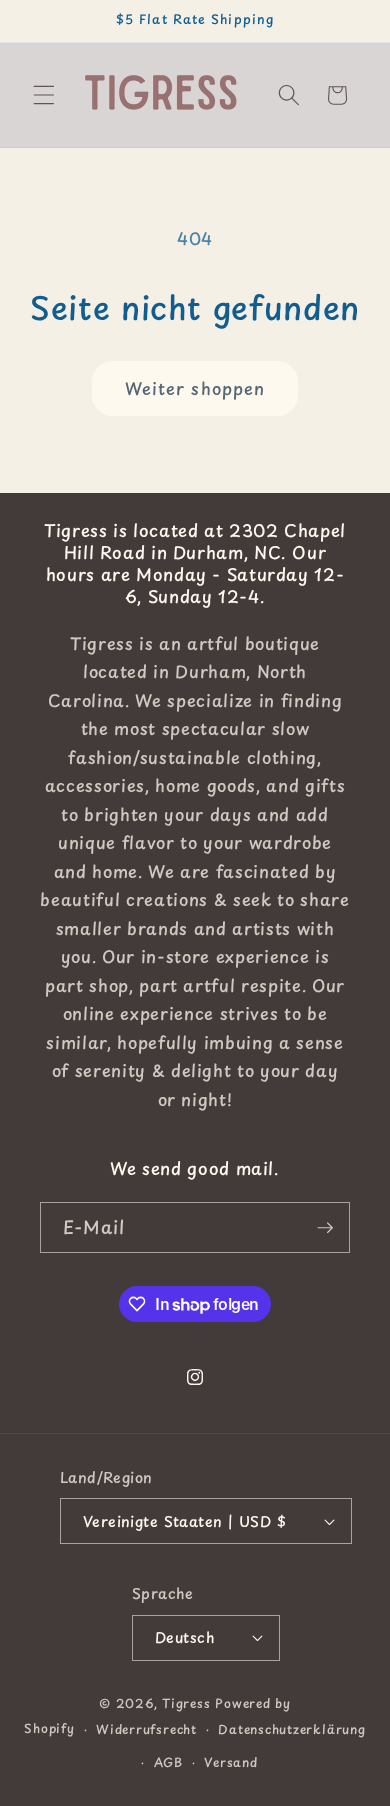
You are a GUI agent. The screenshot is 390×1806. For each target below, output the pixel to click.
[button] (44, 95)
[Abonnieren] (325, 1228)
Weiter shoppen (195, 388)
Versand (230, 1762)
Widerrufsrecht (146, 1729)
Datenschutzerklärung (291, 1729)
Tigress (186, 1703)
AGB (168, 1762)
